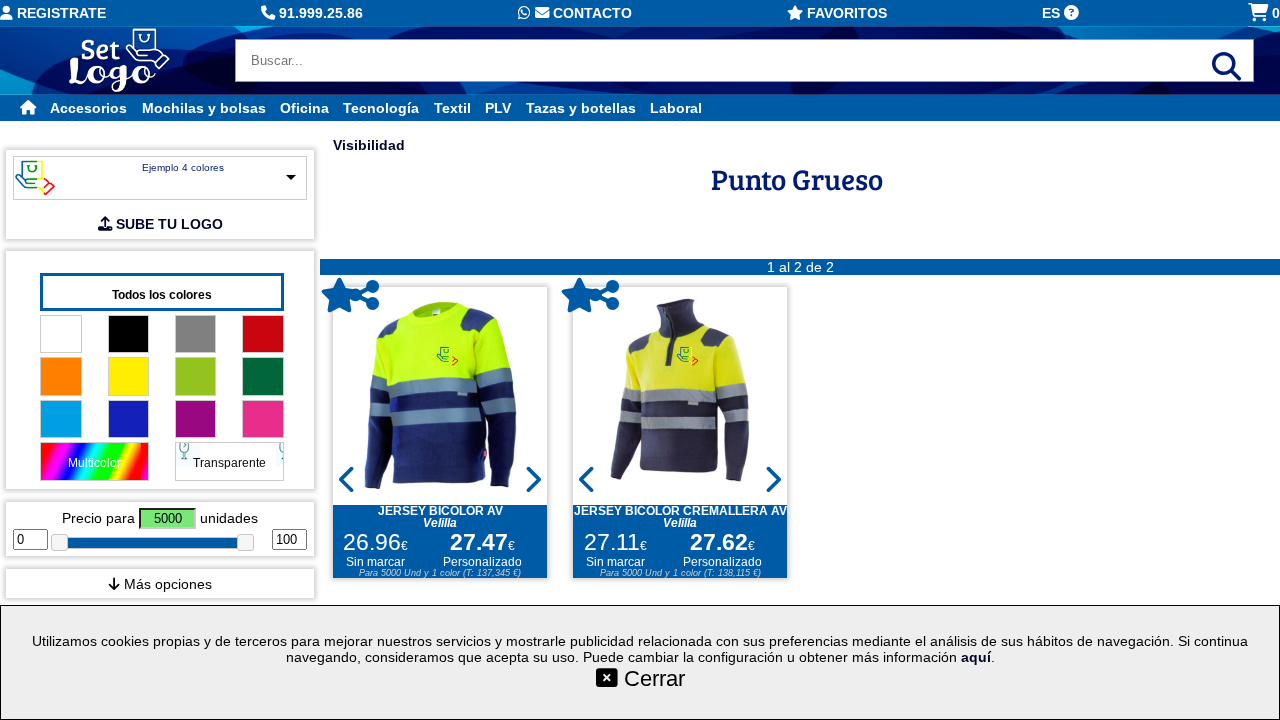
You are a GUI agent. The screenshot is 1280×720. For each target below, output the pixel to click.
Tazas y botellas (581, 108)
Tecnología (381, 108)
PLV (498, 108)
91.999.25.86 (319, 13)
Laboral (676, 108)
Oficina (304, 108)
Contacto (590, 13)
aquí (976, 657)
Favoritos (845, 13)
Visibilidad (369, 145)
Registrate (59, 13)
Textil (452, 108)
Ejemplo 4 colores (183, 167)
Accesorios (88, 108)
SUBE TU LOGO (167, 224)
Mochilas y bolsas (204, 108)
